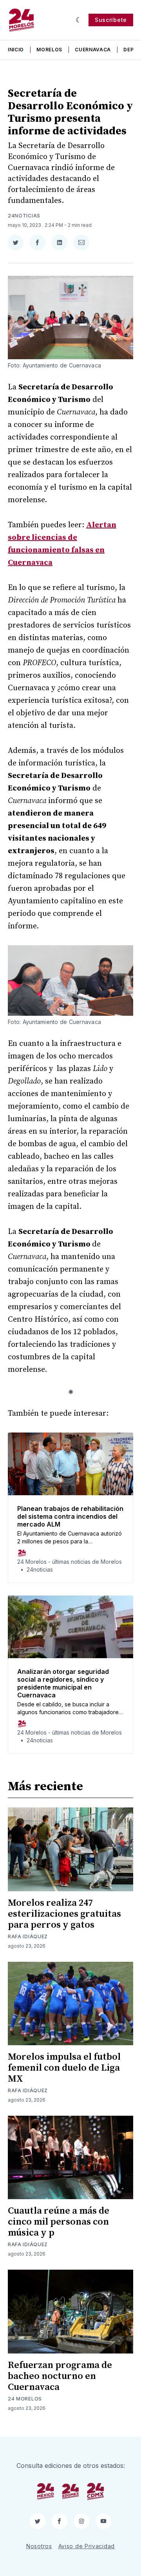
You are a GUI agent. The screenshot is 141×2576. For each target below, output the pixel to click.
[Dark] (79, 20)
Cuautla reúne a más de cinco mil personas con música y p (59, 2222)
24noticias (24, 216)
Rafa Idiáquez (28, 1937)
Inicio (16, 50)
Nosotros (39, 2546)
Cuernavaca (93, 50)
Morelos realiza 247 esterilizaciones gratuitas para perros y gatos (64, 1914)
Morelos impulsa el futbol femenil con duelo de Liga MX (64, 2068)
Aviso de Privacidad (87, 2546)
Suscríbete (111, 20)
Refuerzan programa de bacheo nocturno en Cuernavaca (60, 2376)
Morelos (49, 50)
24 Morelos (25, 2399)
